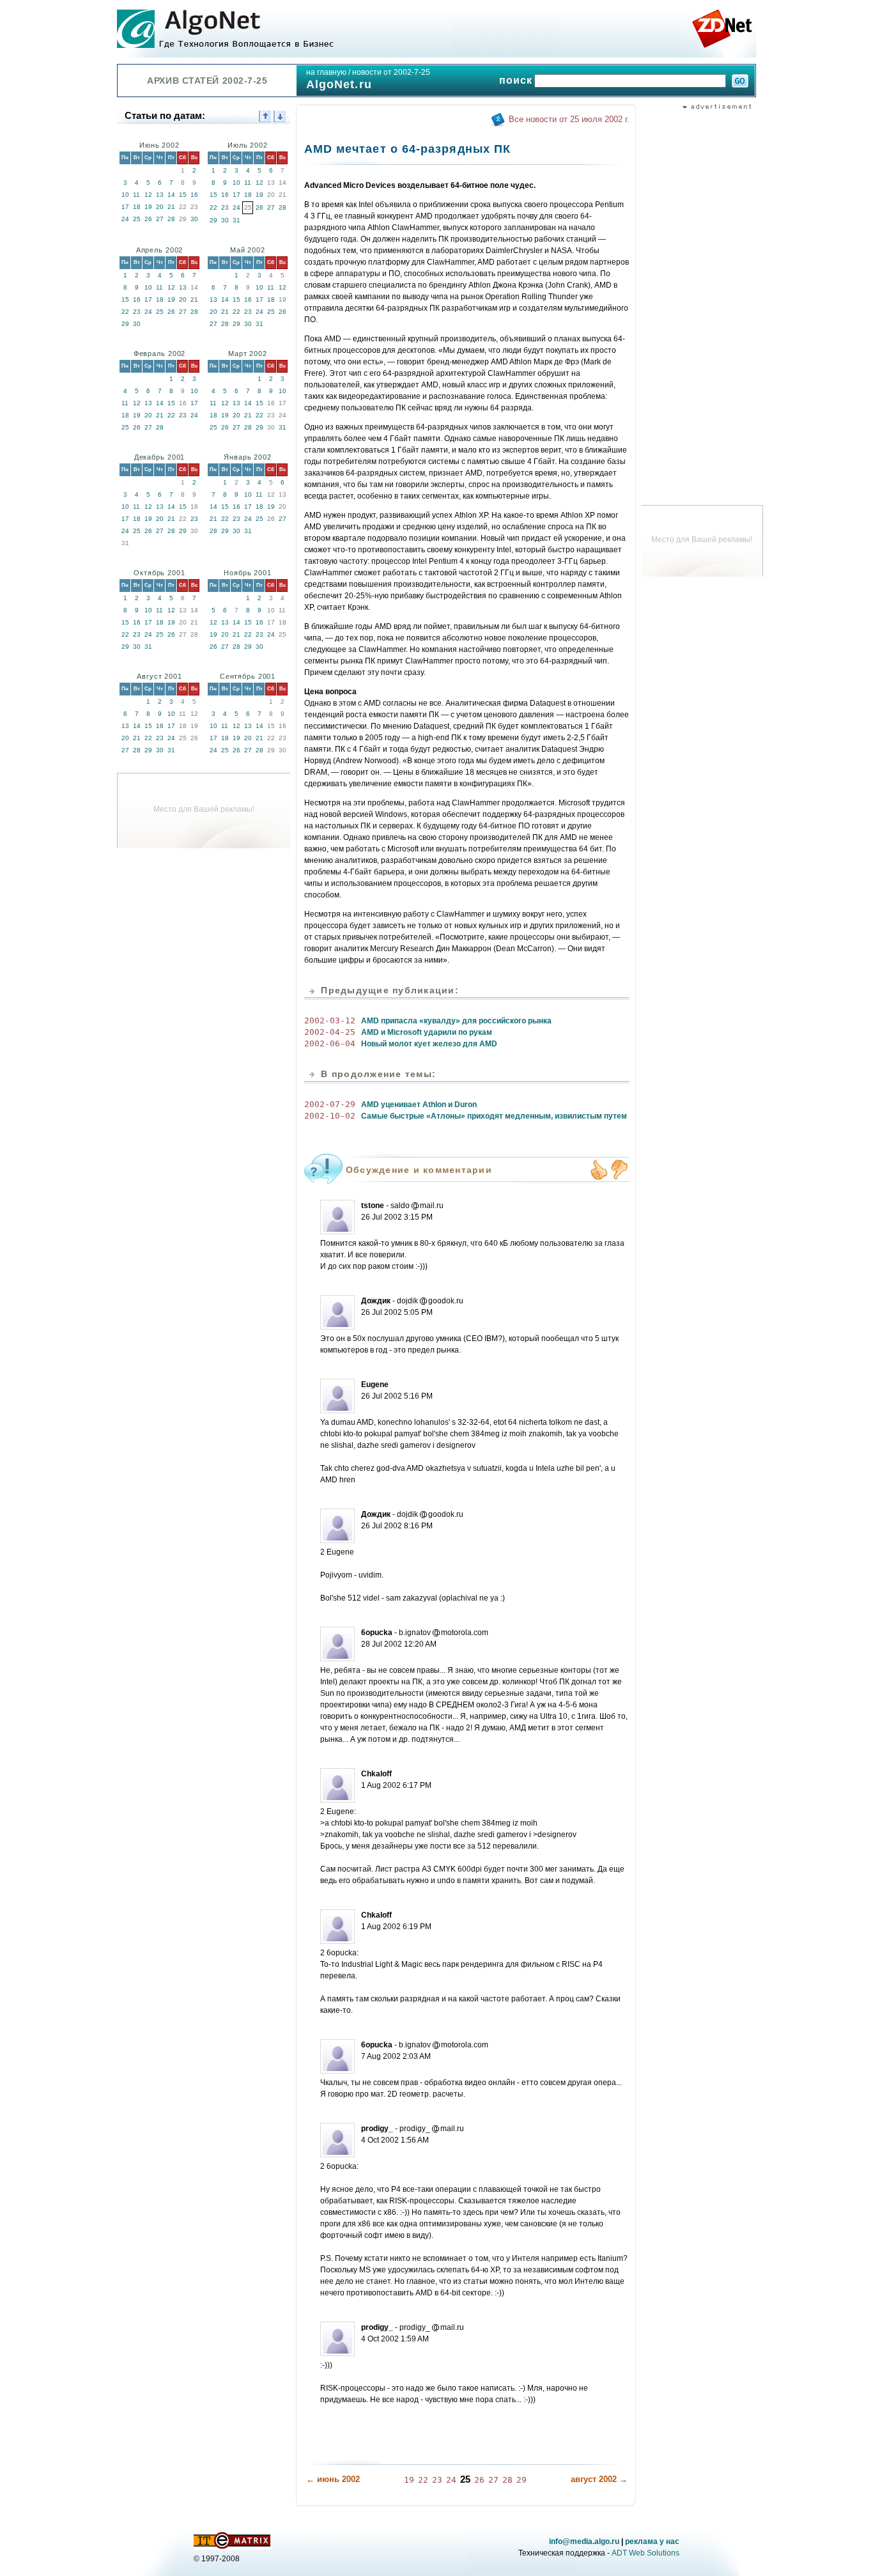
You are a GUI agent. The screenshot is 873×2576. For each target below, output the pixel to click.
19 (148, 207)
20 (160, 207)
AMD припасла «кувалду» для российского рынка (456, 1021)
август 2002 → (599, 2479)
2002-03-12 (330, 1020)
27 (160, 219)
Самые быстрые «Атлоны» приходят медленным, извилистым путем (494, 1116)
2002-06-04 (330, 1044)
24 (125, 219)
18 (137, 207)
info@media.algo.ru (584, 2541)
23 (225, 207)
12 (148, 195)
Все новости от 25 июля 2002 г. (569, 119)
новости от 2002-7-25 (391, 72)
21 (171, 207)
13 (160, 195)
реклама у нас (652, 2541)
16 (194, 195)
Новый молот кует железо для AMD (429, 1044)
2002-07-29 (330, 1104)
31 (236, 220)
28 (171, 219)
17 (125, 207)
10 (125, 195)
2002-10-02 (330, 1116)
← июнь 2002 (333, 2479)
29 (213, 220)
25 (137, 219)
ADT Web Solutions (645, 2553)
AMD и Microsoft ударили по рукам (427, 1032)
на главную (326, 72)
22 (213, 207)
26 (148, 219)
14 (171, 195)
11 (136, 195)
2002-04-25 (330, 1032)
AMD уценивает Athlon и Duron (419, 1105)
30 (194, 219)
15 (183, 195)
